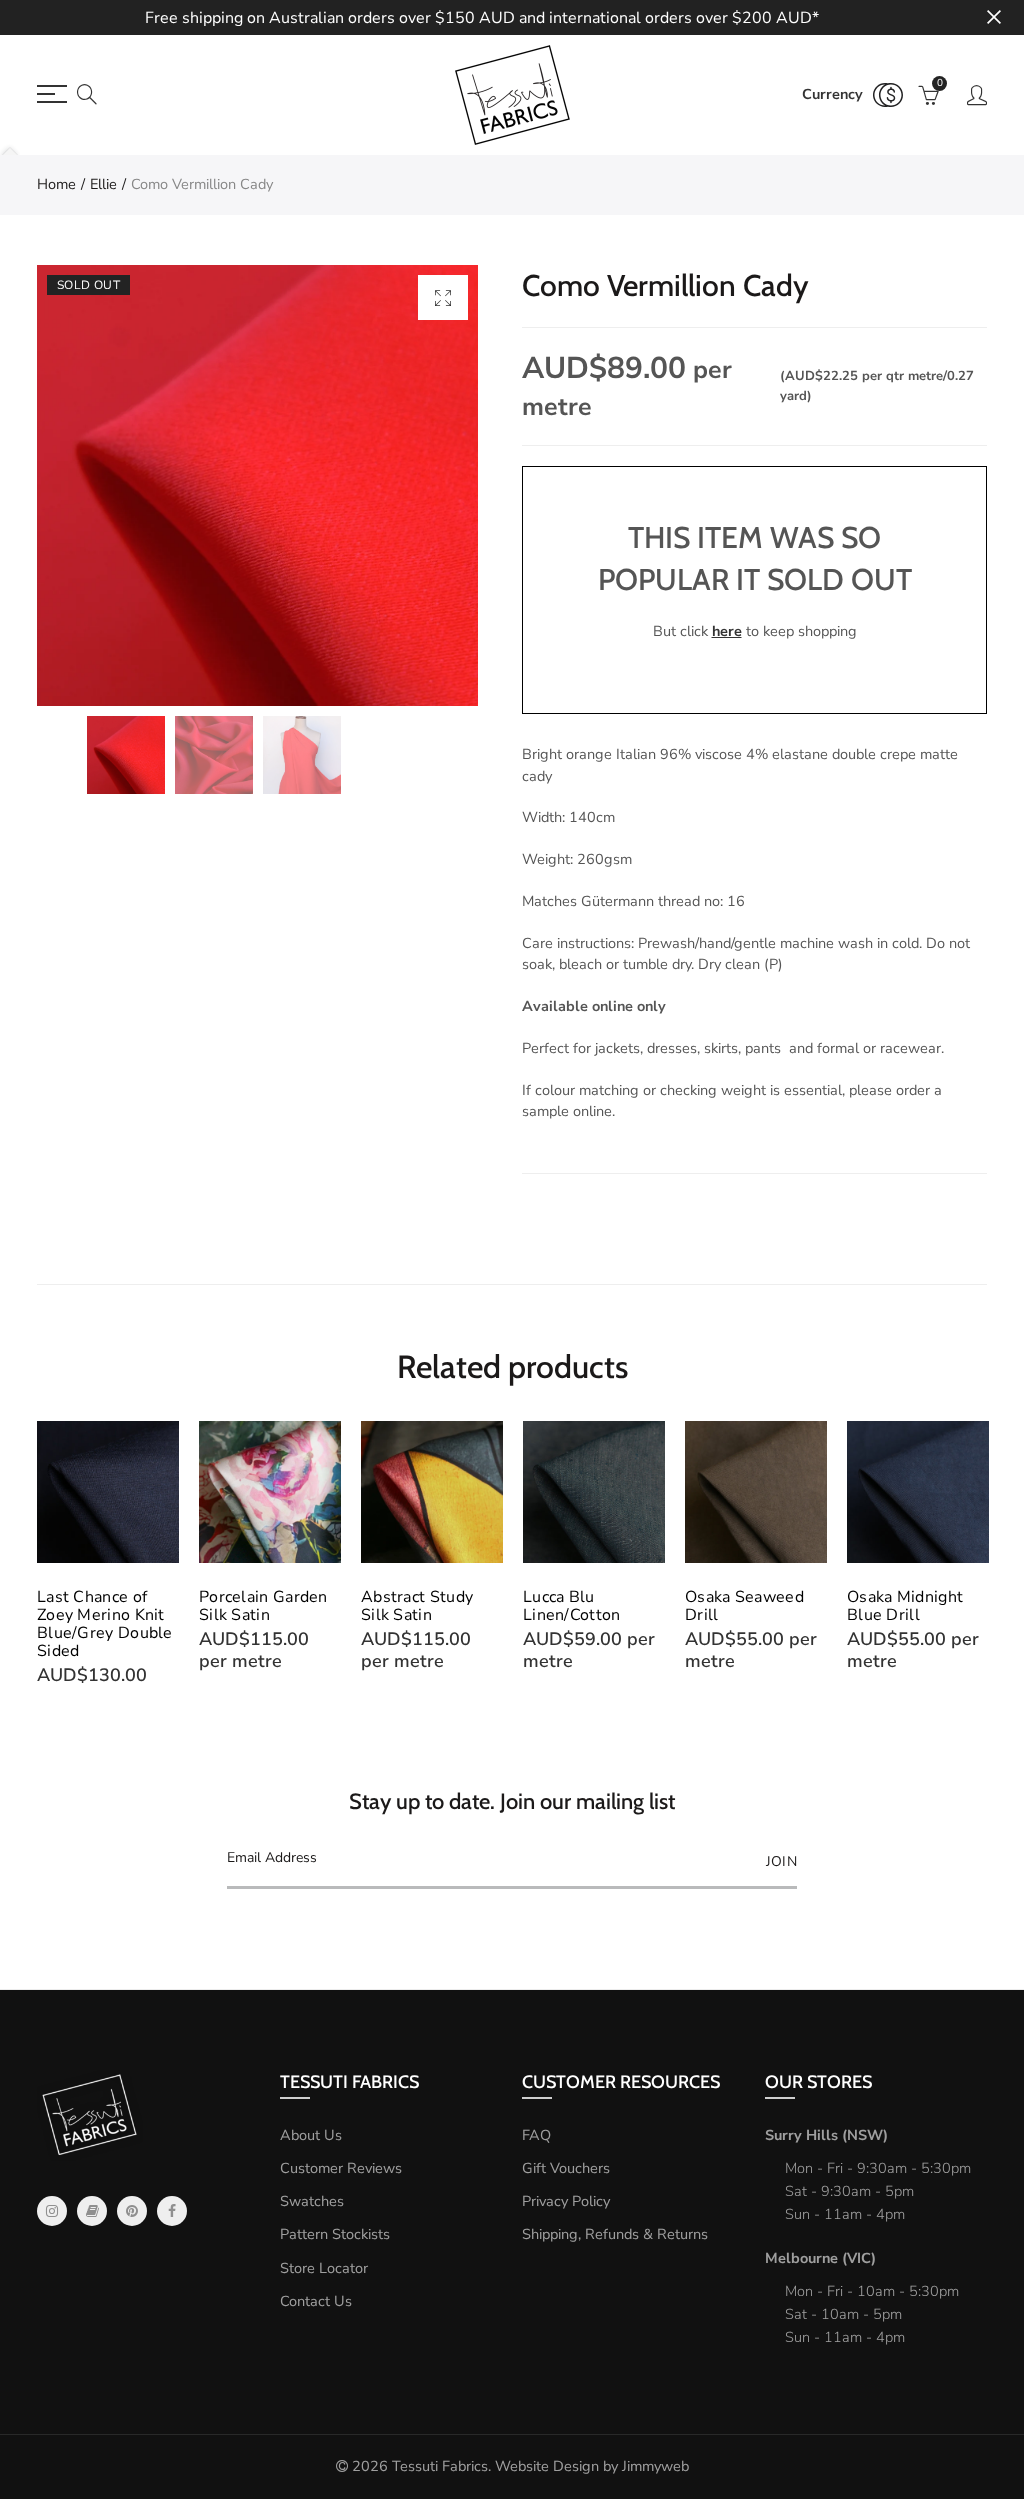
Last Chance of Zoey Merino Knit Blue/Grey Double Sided (105, 1624)
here (727, 631)
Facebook (172, 2211)
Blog (92, 2211)
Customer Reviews (341, 2168)
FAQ (536, 2135)
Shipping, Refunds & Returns (615, 2234)
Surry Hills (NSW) (826, 2135)
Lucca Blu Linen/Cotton (572, 1606)
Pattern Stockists (335, 2234)
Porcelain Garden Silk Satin (263, 1606)
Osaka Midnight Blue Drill (905, 1606)
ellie (103, 184)
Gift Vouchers (566, 2168)
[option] (257, 485)
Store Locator (324, 2268)
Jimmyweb (655, 2466)
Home (56, 184)
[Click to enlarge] (443, 297)
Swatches (312, 2201)
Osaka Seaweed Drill (744, 1606)
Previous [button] (40, 1554)
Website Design (547, 2466)
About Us (311, 2135)
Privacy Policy (566, 2201)
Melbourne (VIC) (820, 2258)
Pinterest (132, 2211)
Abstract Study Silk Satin (417, 1606)
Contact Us (316, 2301)
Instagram (52, 2211)
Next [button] (983, 1554)
